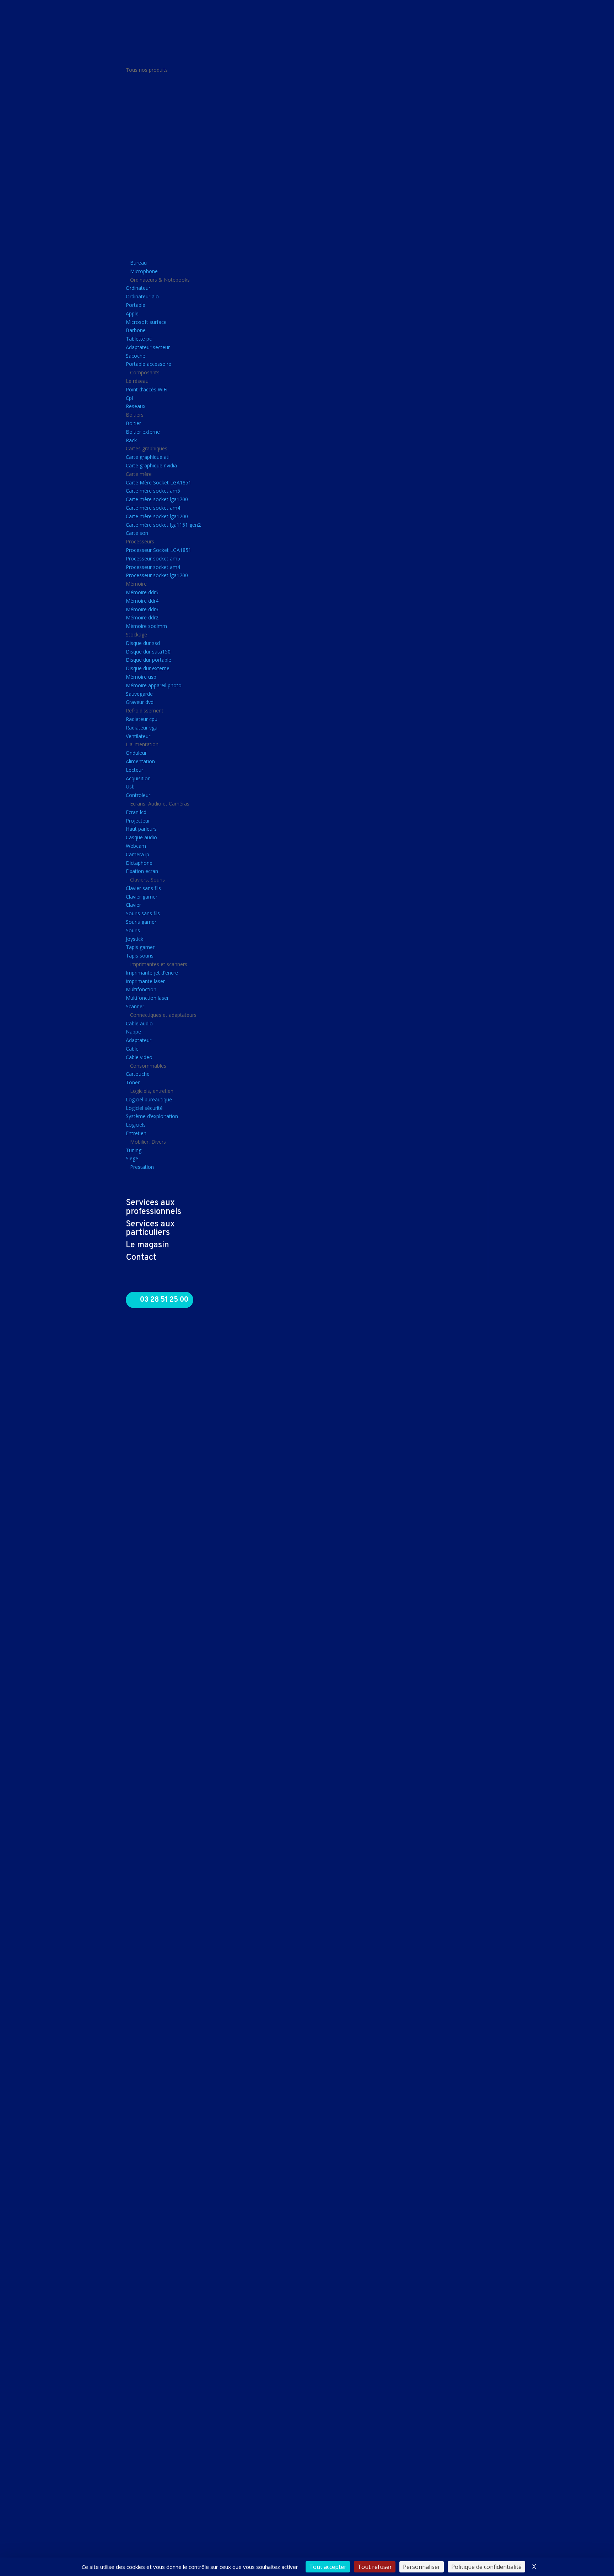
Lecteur (134, 770)
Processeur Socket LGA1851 (158, 550)
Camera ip (138, 854)
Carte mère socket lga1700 (157, 499)
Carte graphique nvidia (151, 465)
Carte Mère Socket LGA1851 (158, 482)
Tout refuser (375, 2567)
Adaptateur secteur (148, 347)
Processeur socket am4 (153, 567)
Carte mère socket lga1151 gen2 (163, 525)
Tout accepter (328, 2567)
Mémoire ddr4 (142, 601)
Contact (141, 1258)
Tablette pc (139, 339)
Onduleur (136, 753)
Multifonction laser (147, 998)
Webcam (136, 846)
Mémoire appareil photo (154, 685)
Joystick (134, 939)
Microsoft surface (146, 322)
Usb (130, 787)
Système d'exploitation (152, 1116)
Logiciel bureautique (149, 1099)
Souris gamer (141, 922)
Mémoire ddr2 (142, 617)
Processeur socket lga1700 (157, 575)
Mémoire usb (141, 677)
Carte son (137, 533)
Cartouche (138, 1074)
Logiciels (136, 1125)
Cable (132, 1049)
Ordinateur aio (142, 296)
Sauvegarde (139, 694)
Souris (133, 930)
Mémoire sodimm (146, 626)
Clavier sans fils (143, 888)
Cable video (139, 1057)
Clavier (133, 905)
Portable (136, 305)
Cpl (129, 398)
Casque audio (141, 837)
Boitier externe (143, 432)
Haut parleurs (141, 829)
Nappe (133, 1032)
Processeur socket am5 (153, 558)
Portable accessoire (149, 364)
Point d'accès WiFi (147, 389)
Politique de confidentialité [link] (486, 2567)
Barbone (136, 330)
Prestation (142, 1167)
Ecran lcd (136, 812)
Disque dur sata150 (148, 652)
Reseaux (136, 406)
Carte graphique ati (148, 457)
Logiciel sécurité (144, 1108)
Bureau (138, 263)
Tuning (134, 1150)
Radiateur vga (142, 728)
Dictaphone (139, 863)
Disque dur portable (149, 660)
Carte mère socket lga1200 (157, 516)
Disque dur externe (148, 668)
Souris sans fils (143, 913)
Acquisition (138, 778)
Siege (132, 1158)
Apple (132, 313)
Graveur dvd (140, 702)
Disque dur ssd (143, 643)
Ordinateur (138, 288)
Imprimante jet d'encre (152, 973)
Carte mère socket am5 (153, 491)
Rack (131, 440)
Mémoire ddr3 (142, 609)
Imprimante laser (145, 981)
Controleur (138, 795)
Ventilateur (138, 736)
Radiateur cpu (142, 719)
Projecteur (138, 821)
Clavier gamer (142, 897)
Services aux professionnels (153, 1207)
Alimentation (140, 761)
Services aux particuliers (150, 1229)
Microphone (144, 271)
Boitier (133, 423)
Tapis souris (140, 956)
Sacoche (136, 356)
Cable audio (139, 1023)
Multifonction (141, 989)
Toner (133, 1082)
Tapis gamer (140, 947)
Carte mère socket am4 (153, 508)
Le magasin (147, 1245)
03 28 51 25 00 (164, 1300)
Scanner (135, 1006)
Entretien (136, 1133)
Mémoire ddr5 (142, 592)
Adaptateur (139, 1040)
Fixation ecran (142, 871)
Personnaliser (422, 2567)
